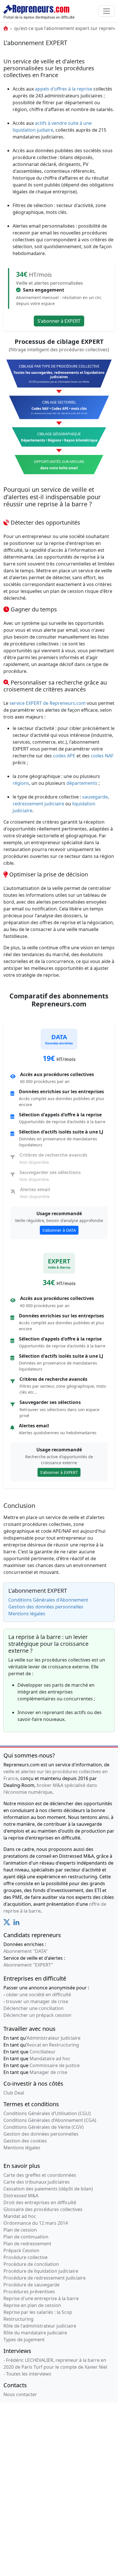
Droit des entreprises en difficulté (40, 2202)
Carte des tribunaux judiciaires (37, 2182)
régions (21, 783)
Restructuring (18, 2319)
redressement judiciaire (38, 804)
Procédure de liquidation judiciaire (41, 2271)
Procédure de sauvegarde (32, 2285)
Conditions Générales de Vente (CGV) (44, 2127)
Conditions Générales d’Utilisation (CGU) (47, 2113)
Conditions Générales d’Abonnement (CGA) (50, 2120)
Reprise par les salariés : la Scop (38, 2312)
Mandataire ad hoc (50, 2059)
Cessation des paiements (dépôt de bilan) (48, 2189)
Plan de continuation (26, 2237)
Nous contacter (20, 2394)
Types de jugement (24, 2340)
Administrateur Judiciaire (54, 2038)
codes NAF (102, 756)
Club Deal (14, 2093)
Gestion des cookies (25, 2141)
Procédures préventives (29, 2292)
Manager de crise (48, 2072)
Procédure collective (25, 2257)
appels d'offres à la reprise (64, 89)
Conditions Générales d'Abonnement (48, 1600)
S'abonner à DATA (59, 1230)
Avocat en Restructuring (53, 2045)
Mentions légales (27, 1614)
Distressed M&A (21, 2196)
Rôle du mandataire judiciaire (35, 2333)
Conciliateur (43, 2052)
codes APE (64, 756)
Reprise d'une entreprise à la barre (41, 2298)
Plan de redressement (27, 2244)
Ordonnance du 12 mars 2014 (36, 2223)
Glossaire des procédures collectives (43, 2209)
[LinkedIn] (16, 1924)
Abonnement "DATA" (26, 1951)
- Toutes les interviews (27, 2374)
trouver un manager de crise (37, 2001)
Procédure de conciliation (31, 2264)
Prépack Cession (21, 2250)
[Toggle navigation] (107, 11)
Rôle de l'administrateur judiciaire (40, 2326)
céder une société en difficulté (39, 1995)
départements (82, 783)
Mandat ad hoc (20, 2216)
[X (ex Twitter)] (7, 1924)
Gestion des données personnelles (46, 1607)
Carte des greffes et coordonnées (40, 2175)
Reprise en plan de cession (32, 2305)
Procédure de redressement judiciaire (45, 2278)
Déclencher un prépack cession (37, 2015)
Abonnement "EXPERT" (28, 1965)
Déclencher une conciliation (34, 2008)
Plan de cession (20, 2230)
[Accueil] (6, 28)
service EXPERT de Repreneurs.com (48, 703)
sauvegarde (95, 797)
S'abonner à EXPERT (59, 321)
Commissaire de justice (55, 2065)
